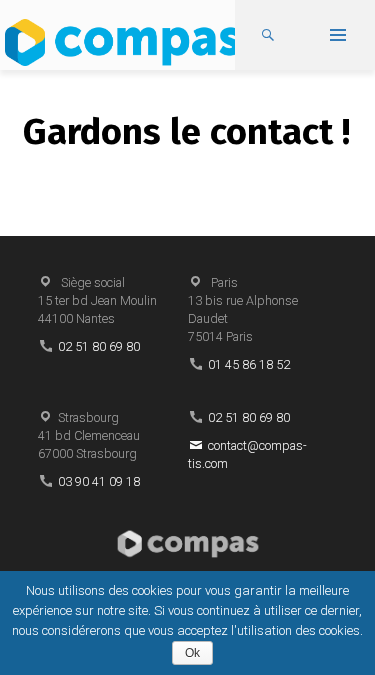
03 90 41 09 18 (99, 481)
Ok (192, 653)
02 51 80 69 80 (99, 346)
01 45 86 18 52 (249, 364)
